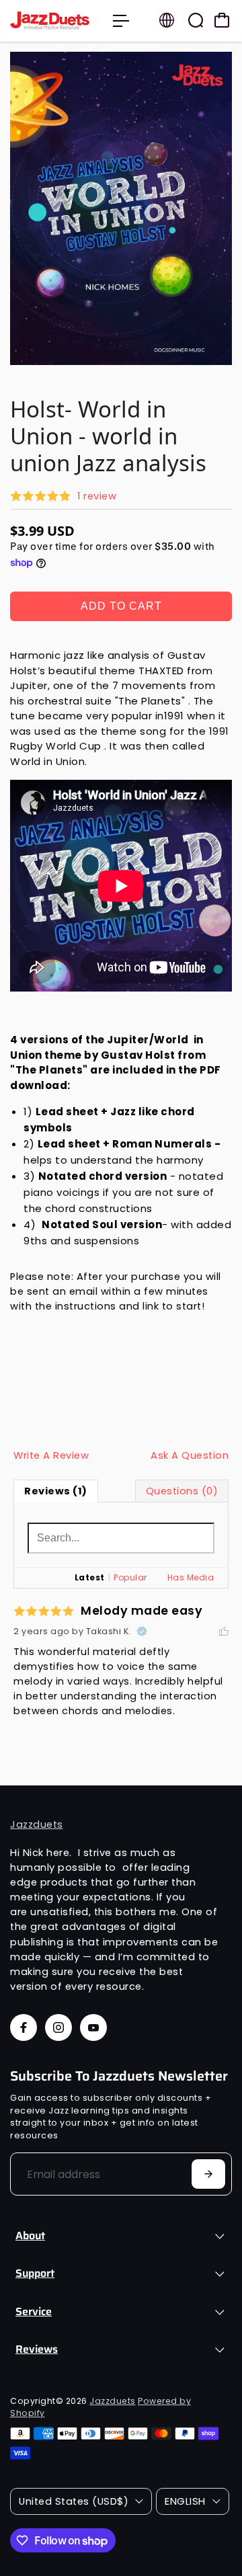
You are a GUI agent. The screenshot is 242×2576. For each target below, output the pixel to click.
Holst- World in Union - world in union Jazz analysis (108, 436)
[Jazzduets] (55, 21)
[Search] (196, 20)
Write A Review (51, 1455)
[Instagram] (58, 2027)
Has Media (191, 1577)
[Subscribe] (208, 2174)
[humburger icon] (121, 21)
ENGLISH (185, 2501)
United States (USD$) (74, 2501)
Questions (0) (182, 1491)
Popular (130, 1577)
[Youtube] (93, 2027)
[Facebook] (24, 2027)
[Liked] (224, 1632)
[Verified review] (142, 1632)
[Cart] (222, 20)
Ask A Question (190, 1455)
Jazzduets (37, 1824)
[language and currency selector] (167, 20)
